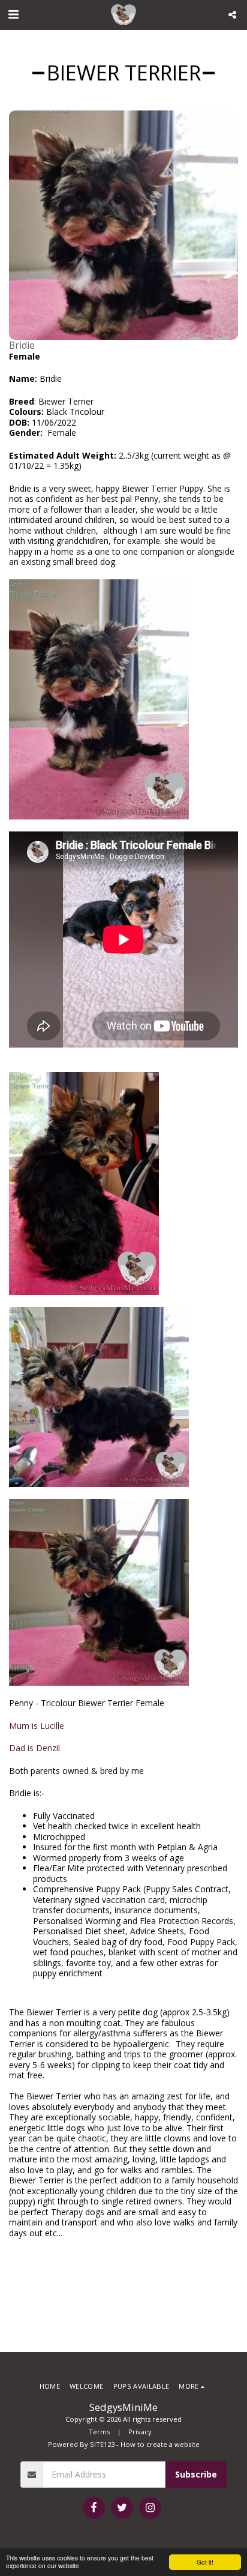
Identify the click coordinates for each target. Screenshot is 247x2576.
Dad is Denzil (34, 1748)
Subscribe (196, 2474)
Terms (99, 2432)
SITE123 (102, 2444)
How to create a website (160, 2444)
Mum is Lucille (37, 1726)
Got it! (205, 2562)
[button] (13, 14)
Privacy (140, 2432)
